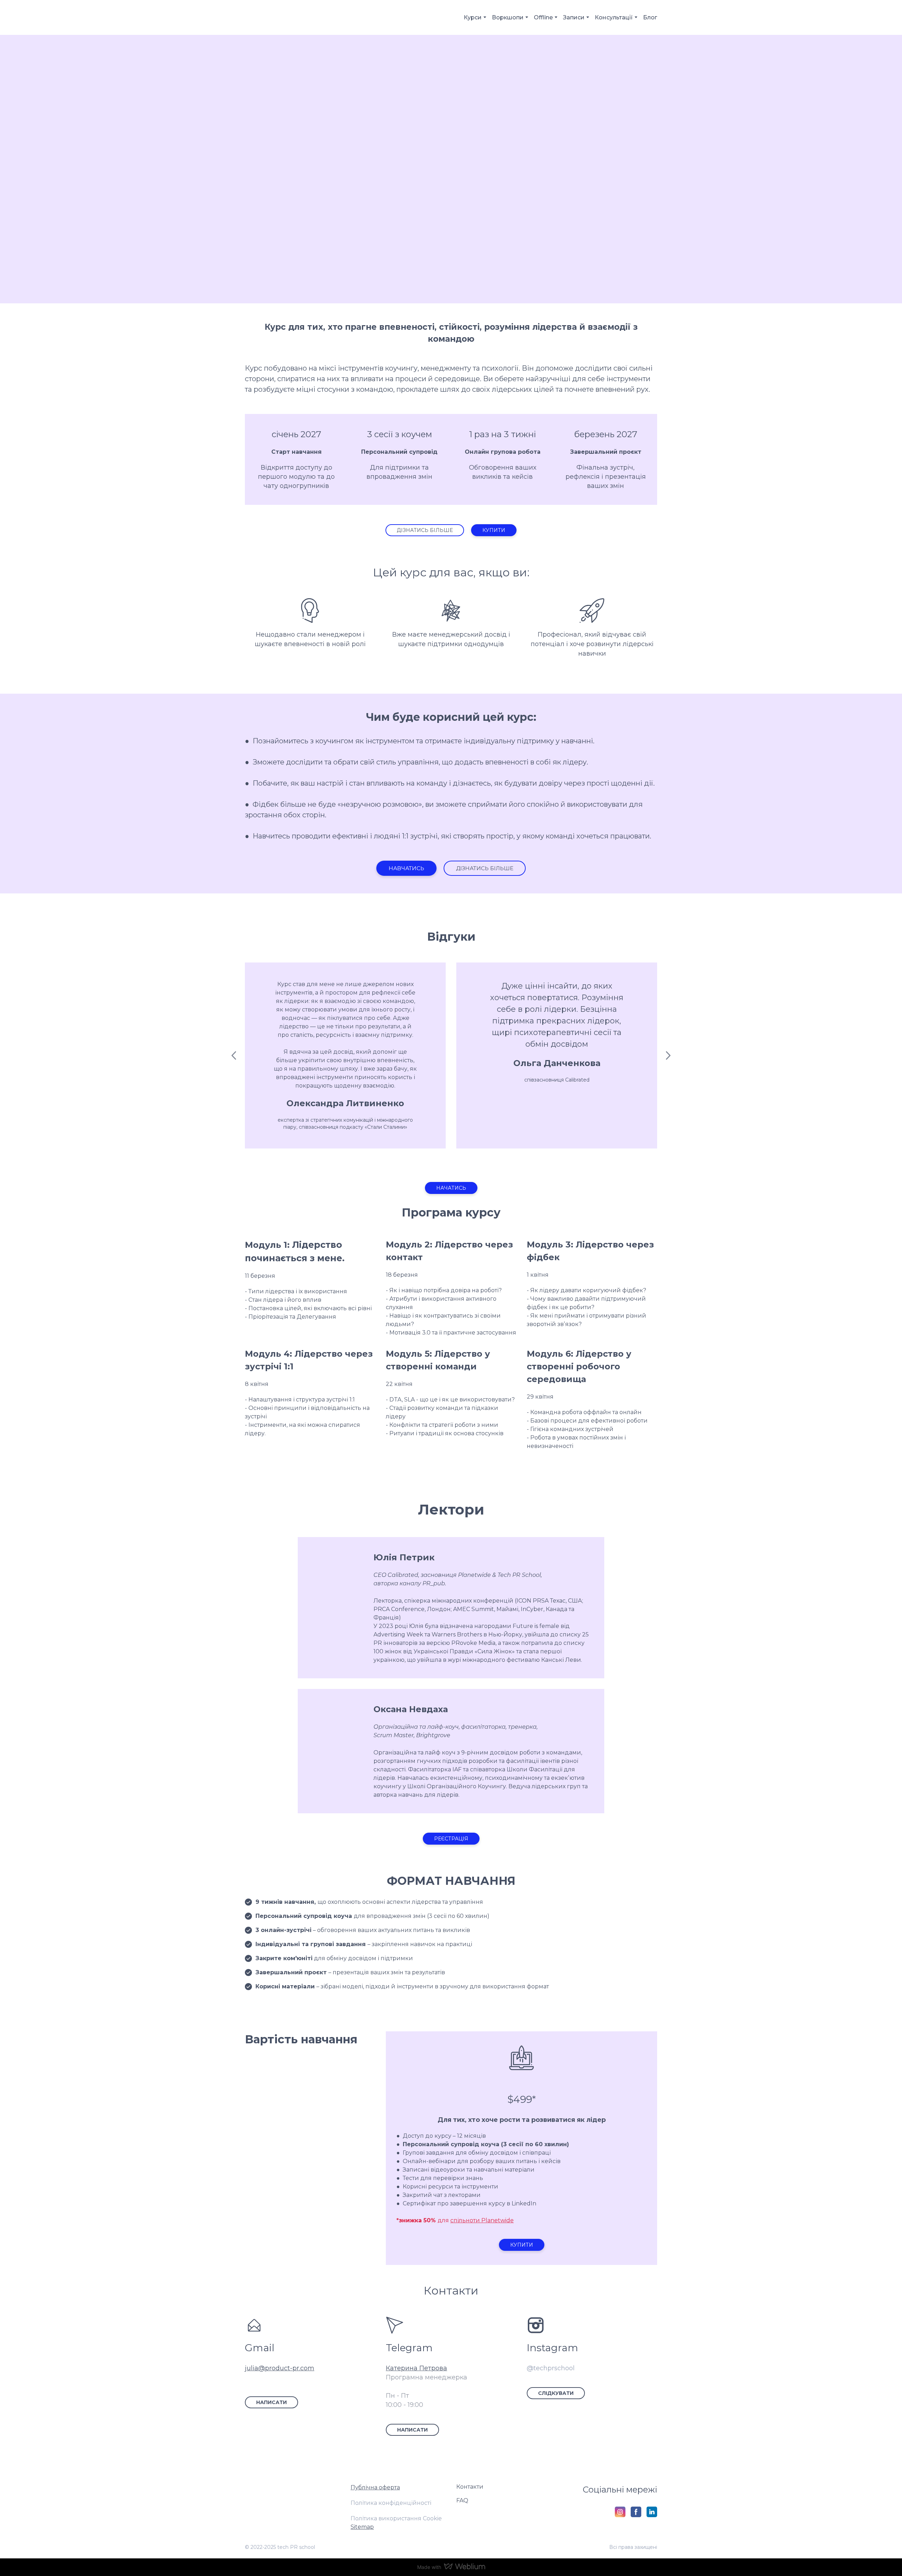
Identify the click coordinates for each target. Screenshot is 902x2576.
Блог (650, 17)
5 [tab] (472, 1161)
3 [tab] (451, 1161)
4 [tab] (462, 1161)
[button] (425, 530)
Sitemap (362, 2527)
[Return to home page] (274, 17)
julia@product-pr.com (280, 2368)
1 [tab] (430, 1161)
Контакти (470, 2487)
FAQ (462, 2500)
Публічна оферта (375, 2487)
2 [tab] (440, 1161)
